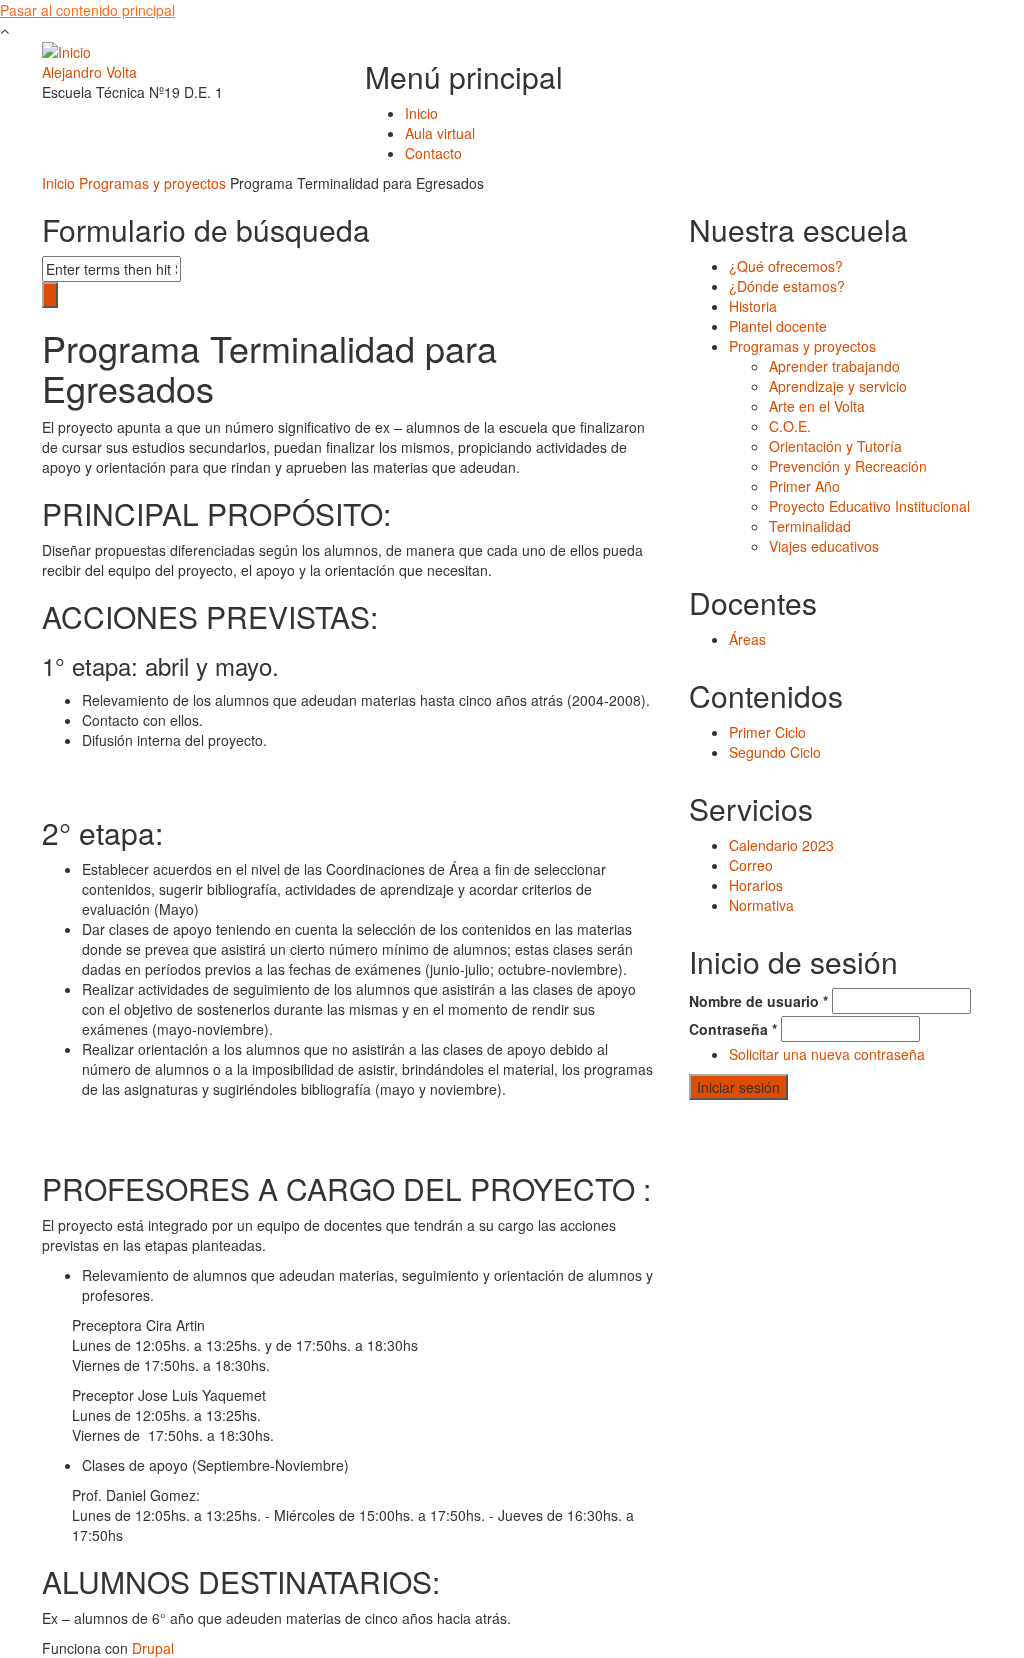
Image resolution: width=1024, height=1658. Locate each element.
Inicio (421, 113)
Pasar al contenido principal (87, 10)
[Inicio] (66, 50)
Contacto (433, 153)
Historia (753, 306)
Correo (751, 865)
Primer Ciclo (767, 732)
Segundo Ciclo (775, 752)
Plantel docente (778, 326)
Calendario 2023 (781, 845)
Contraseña (733, 1029)
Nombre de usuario (758, 1001)
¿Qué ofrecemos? (786, 266)
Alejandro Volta (89, 72)
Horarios (756, 885)
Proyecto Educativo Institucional (869, 506)
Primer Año (804, 486)
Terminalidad (810, 526)
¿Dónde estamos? (787, 286)
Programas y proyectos (152, 183)
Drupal (153, 1648)
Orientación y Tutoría (835, 446)
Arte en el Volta (817, 406)
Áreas (747, 639)
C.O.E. (790, 426)
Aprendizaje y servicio (838, 386)
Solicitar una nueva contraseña (827, 1054)
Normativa (761, 905)
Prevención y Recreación (848, 466)
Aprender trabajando (834, 366)
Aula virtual (440, 133)
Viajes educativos (824, 546)
